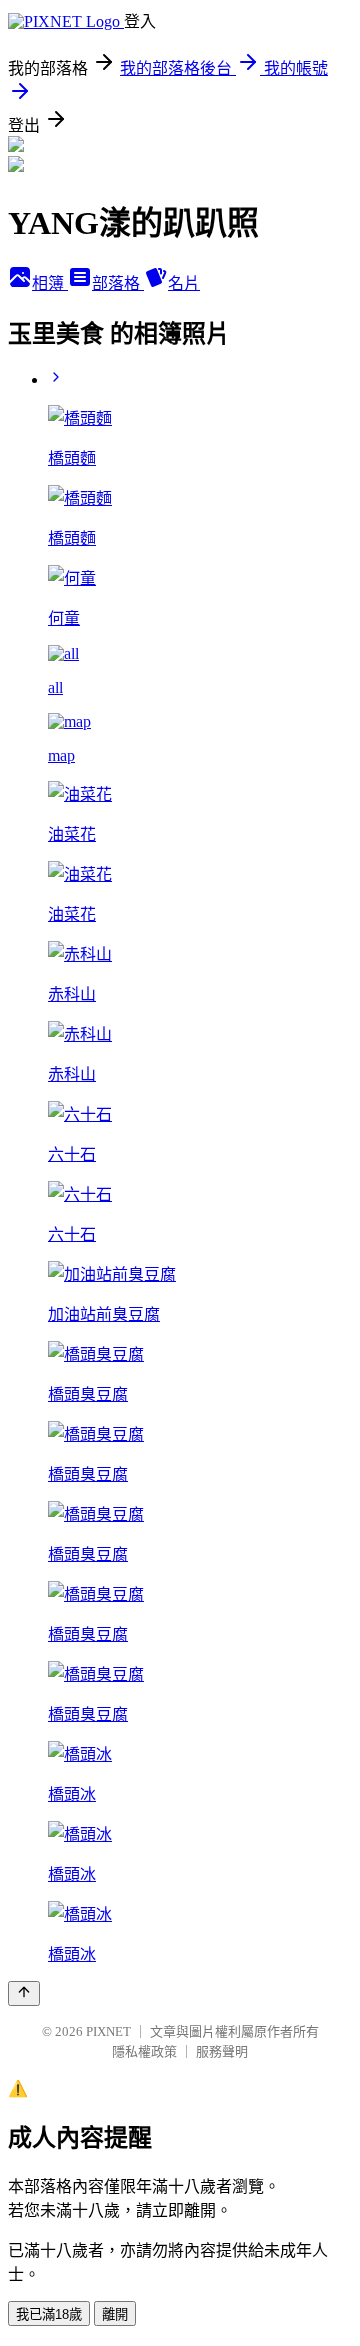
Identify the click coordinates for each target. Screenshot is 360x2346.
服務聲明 (222, 2051)
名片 (184, 283)
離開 (115, 2314)
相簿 (50, 283)
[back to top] (24, 1993)
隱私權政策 (144, 2051)
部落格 (118, 283)
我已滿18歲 (49, 2314)
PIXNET (108, 2031)
